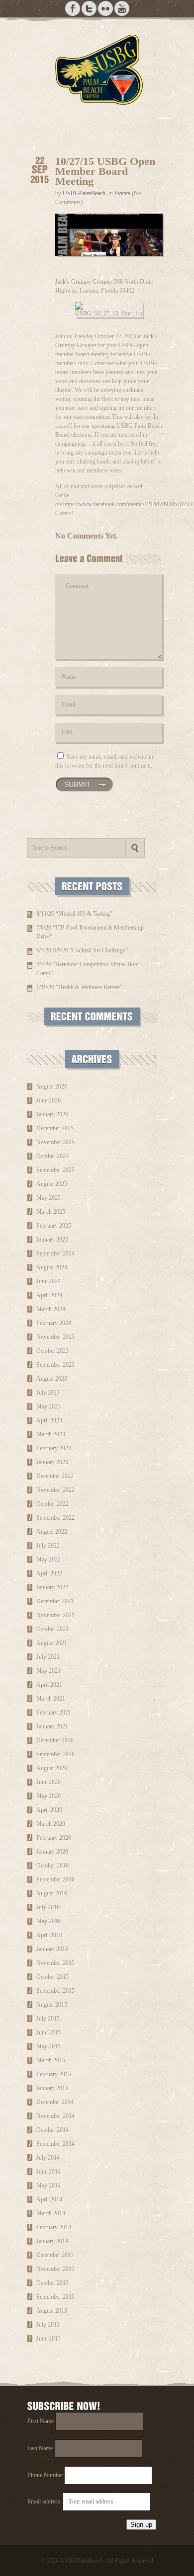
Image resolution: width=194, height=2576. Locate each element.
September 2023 (55, 1365)
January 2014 (52, 2241)
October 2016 (52, 1866)
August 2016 (52, 1893)
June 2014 (48, 2172)
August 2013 (52, 2311)
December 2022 (55, 1476)
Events (122, 193)
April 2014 (49, 2199)
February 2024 (54, 1323)
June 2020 (48, 1782)
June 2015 (48, 2032)
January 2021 (52, 1726)
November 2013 (55, 2269)
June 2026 (48, 1100)
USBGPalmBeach (84, 193)
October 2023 (52, 1351)
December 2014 (55, 2102)
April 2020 (49, 1810)
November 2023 (55, 1337)
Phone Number (45, 2475)
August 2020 (52, 1768)
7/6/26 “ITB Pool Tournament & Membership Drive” (90, 932)
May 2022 (48, 1560)
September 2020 (55, 1754)
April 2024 (49, 1295)
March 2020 (51, 1824)
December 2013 (55, 2255)
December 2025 (55, 1128)
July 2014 (48, 2158)
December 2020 (55, 1740)
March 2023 (51, 1434)
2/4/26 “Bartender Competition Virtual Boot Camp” (88, 969)
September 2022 (55, 1518)
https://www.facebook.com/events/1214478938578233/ (128, 504)
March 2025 (51, 1212)
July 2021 (48, 1657)
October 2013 (52, 2283)
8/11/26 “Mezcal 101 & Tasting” (74, 914)
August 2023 (52, 1379)
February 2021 (54, 1713)
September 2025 (55, 1170)
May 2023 (48, 1406)
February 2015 (54, 2074)
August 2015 (52, 2005)
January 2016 (52, 1949)
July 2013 (48, 2325)
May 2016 (48, 1921)
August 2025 (52, 1184)
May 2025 (48, 1198)
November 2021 (55, 1615)
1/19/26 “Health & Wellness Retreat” (79, 987)
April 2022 (49, 1573)
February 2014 (54, 2227)
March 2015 (51, 2060)
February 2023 (54, 1448)
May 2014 (48, 2186)
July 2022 (48, 1546)
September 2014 (55, 2144)
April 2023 (49, 1420)
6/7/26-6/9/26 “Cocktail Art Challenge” (82, 950)
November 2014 (55, 2116)
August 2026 (52, 1087)
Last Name (40, 2448)
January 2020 (52, 1852)
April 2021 (49, 1685)
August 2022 (52, 1532)
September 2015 (55, 1991)
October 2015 (52, 1977)
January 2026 (52, 1114)
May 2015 (48, 2046)
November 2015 (55, 1963)
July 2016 (48, 1907)
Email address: (45, 2501)
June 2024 (48, 1281)
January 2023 (52, 1462)
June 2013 (48, 2339)
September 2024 (55, 1253)
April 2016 (49, 1935)
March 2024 (51, 1309)
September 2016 (55, 1879)
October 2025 (52, 1156)
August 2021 (52, 1643)
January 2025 (52, 1240)
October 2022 (52, 1504)
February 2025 (54, 1226)
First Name (41, 2421)
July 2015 (48, 2019)
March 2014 (51, 2213)
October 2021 (52, 1629)
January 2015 (52, 2088)
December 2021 (55, 1601)
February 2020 (54, 1838)
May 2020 (48, 1796)
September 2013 (55, 2297)
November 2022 (55, 1490)
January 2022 (52, 1587)
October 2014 (52, 2130)
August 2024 (52, 1267)
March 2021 (51, 1699)
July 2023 (48, 1393)
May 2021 (48, 1671)
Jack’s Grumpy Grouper (84, 282)
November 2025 (55, 1142)
